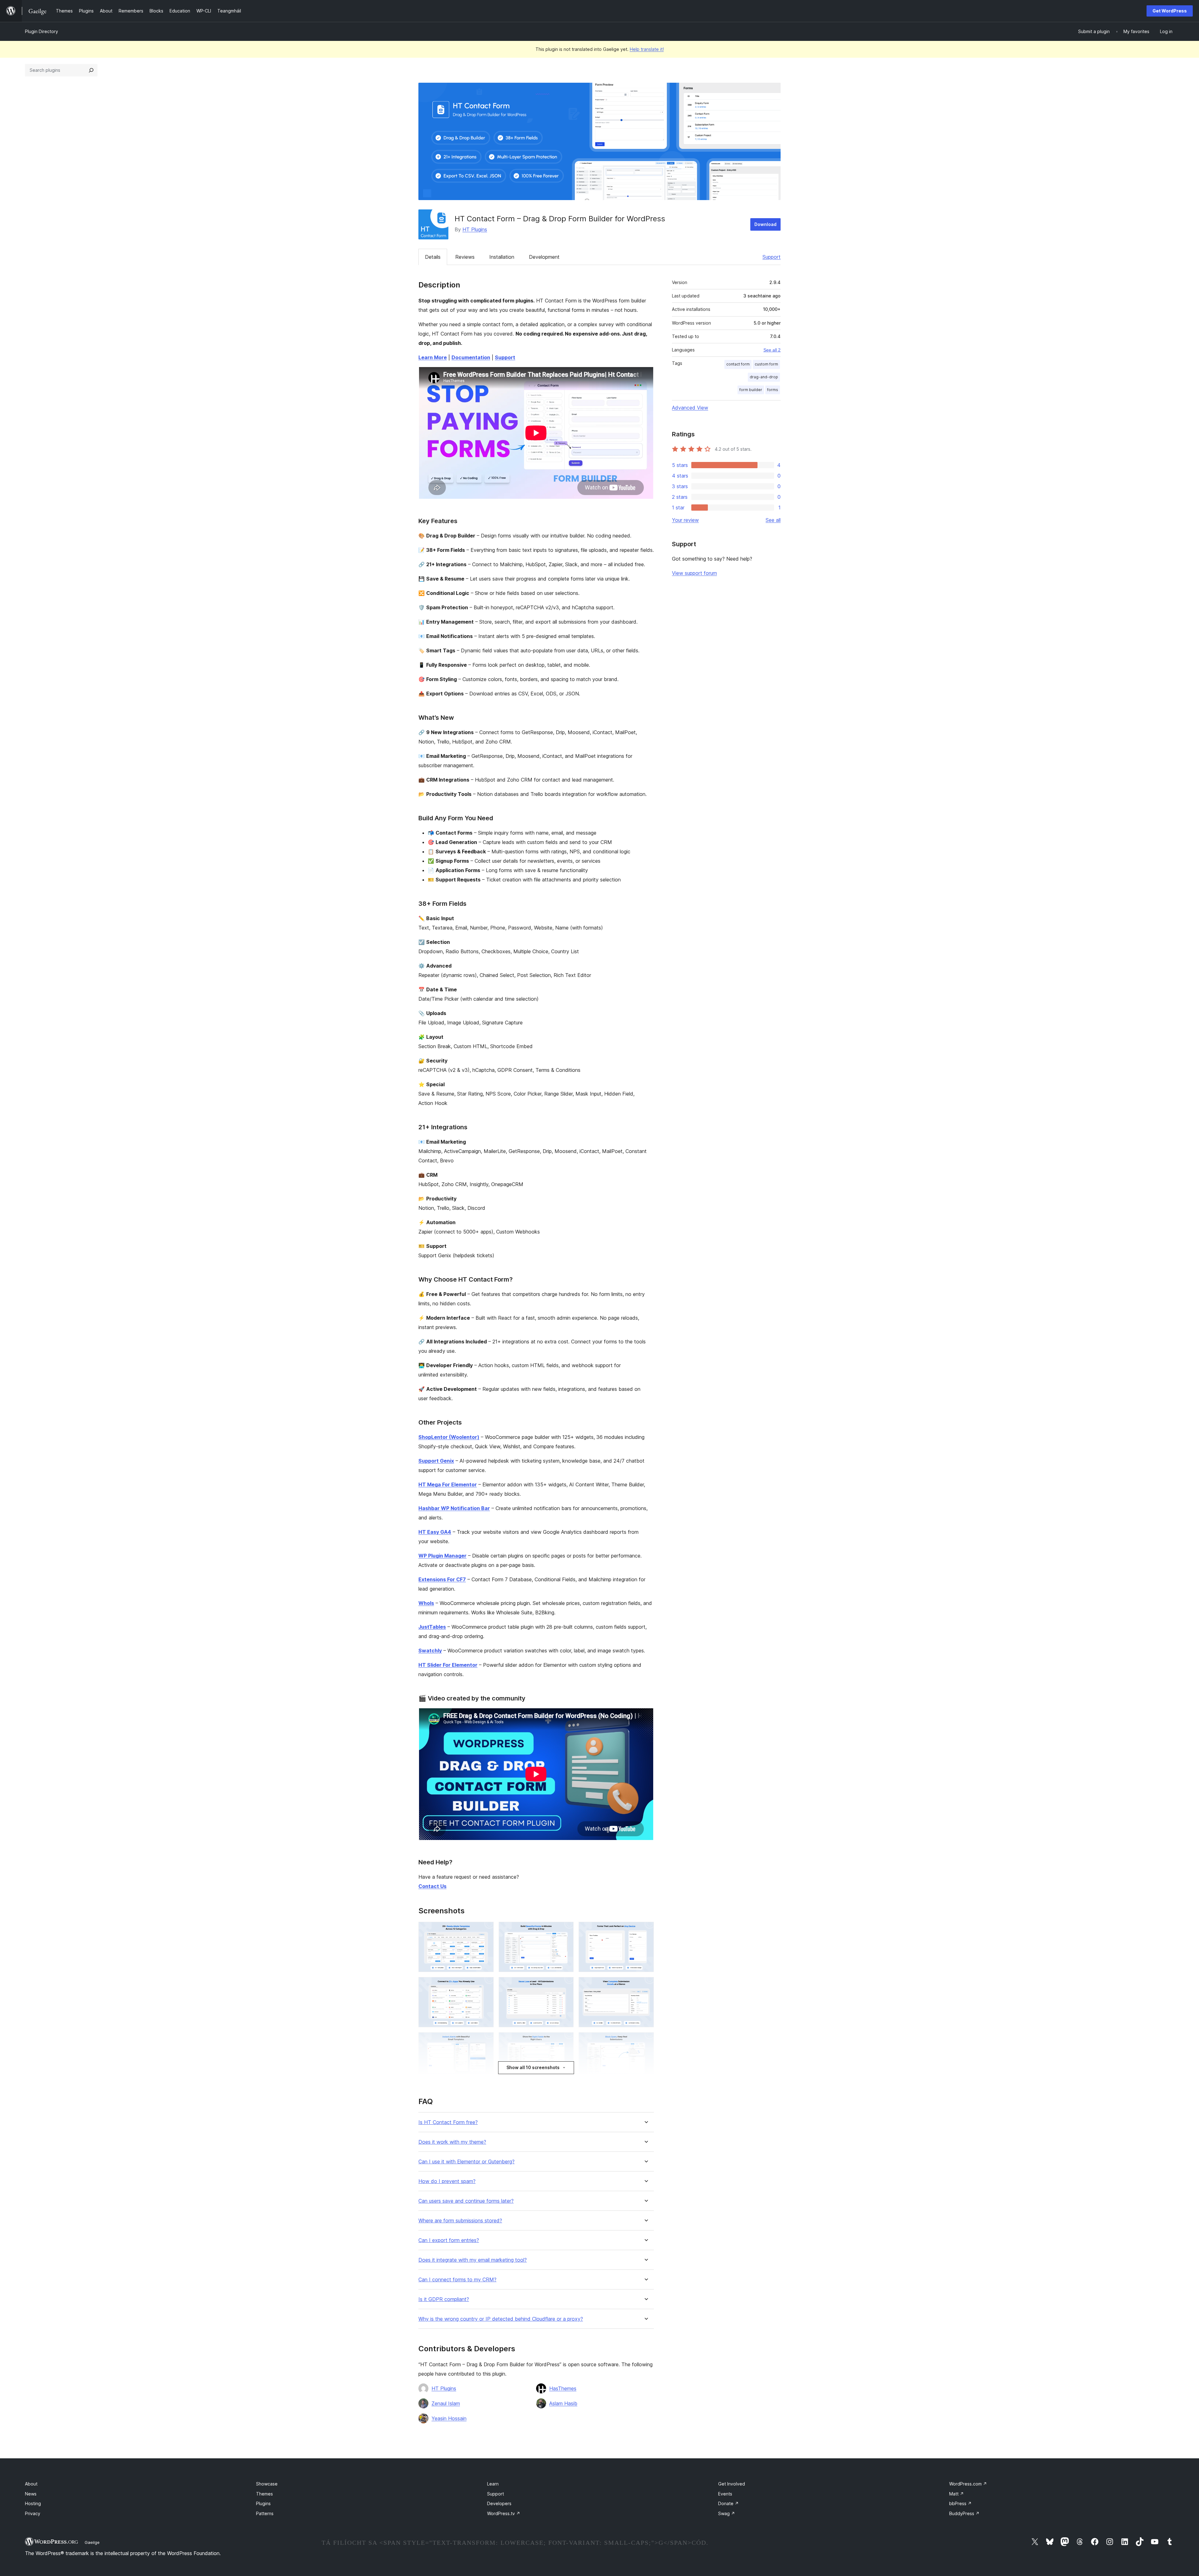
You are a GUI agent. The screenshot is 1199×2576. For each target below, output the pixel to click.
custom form (766, 364)
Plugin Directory (42, 31)
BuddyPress (964, 2513)
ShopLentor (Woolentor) (449, 1437)
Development (544, 257)
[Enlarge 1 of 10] (485, 1930)
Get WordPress (1170, 11)
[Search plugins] (91, 70)
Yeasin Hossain (449, 2418)
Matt (957, 2494)
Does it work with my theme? (452, 2142)
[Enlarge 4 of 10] (485, 1985)
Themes (264, 2494)
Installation (502, 257)
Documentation (471, 357)
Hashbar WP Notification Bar (454, 1508)
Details (433, 257)
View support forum (694, 573)
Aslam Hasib (563, 2403)
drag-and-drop (764, 377)
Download (765, 224)
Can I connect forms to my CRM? (457, 2280)
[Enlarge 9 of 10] (645, 2041)
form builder (751, 390)
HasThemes (563, 2388)
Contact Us (432, 1886)
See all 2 (772, 350)
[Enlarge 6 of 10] (645, 1985)
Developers (499, 2503)
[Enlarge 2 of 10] (565, 1930)
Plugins (263, 2503)
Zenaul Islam (446, 2403)
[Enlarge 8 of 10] (565, 2041)
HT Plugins (475, 229)
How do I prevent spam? (447, 2181)
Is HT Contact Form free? (448, 2122)
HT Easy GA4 (435, 1532)
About (31, 2484)
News (31, 2494)
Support (772, 257)
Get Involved (732, 2484)
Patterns (265, 2513)
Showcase (267, 2484)
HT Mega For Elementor (448, 1484)
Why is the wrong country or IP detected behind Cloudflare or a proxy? (501, 2319)
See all (773, 520)
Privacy (33, 2513)
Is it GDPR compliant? (444, 2299)
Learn (493, 2484)
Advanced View (690, 408)
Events (725, 2494)
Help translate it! (647, 49)
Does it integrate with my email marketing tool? (473, 2260)
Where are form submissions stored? (460, 2221)
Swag (727, 2513)
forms (773, 390)
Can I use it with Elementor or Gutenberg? (466, 2162)
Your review (685, 520)
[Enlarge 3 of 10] (645, 1930)
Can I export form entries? (449, 2240)
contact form (738, 364)
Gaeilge (92, 2542)
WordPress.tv (504, 2513)
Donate (728, 2503)
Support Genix (436, 1461)
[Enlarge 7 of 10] (485, 2041)
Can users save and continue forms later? (466, 2201)
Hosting (33, 2503)
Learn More (433, 357)
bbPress (960, 2503)
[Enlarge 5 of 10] (565, 1985)
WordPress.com (968, 2484)
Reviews (465, 257)
